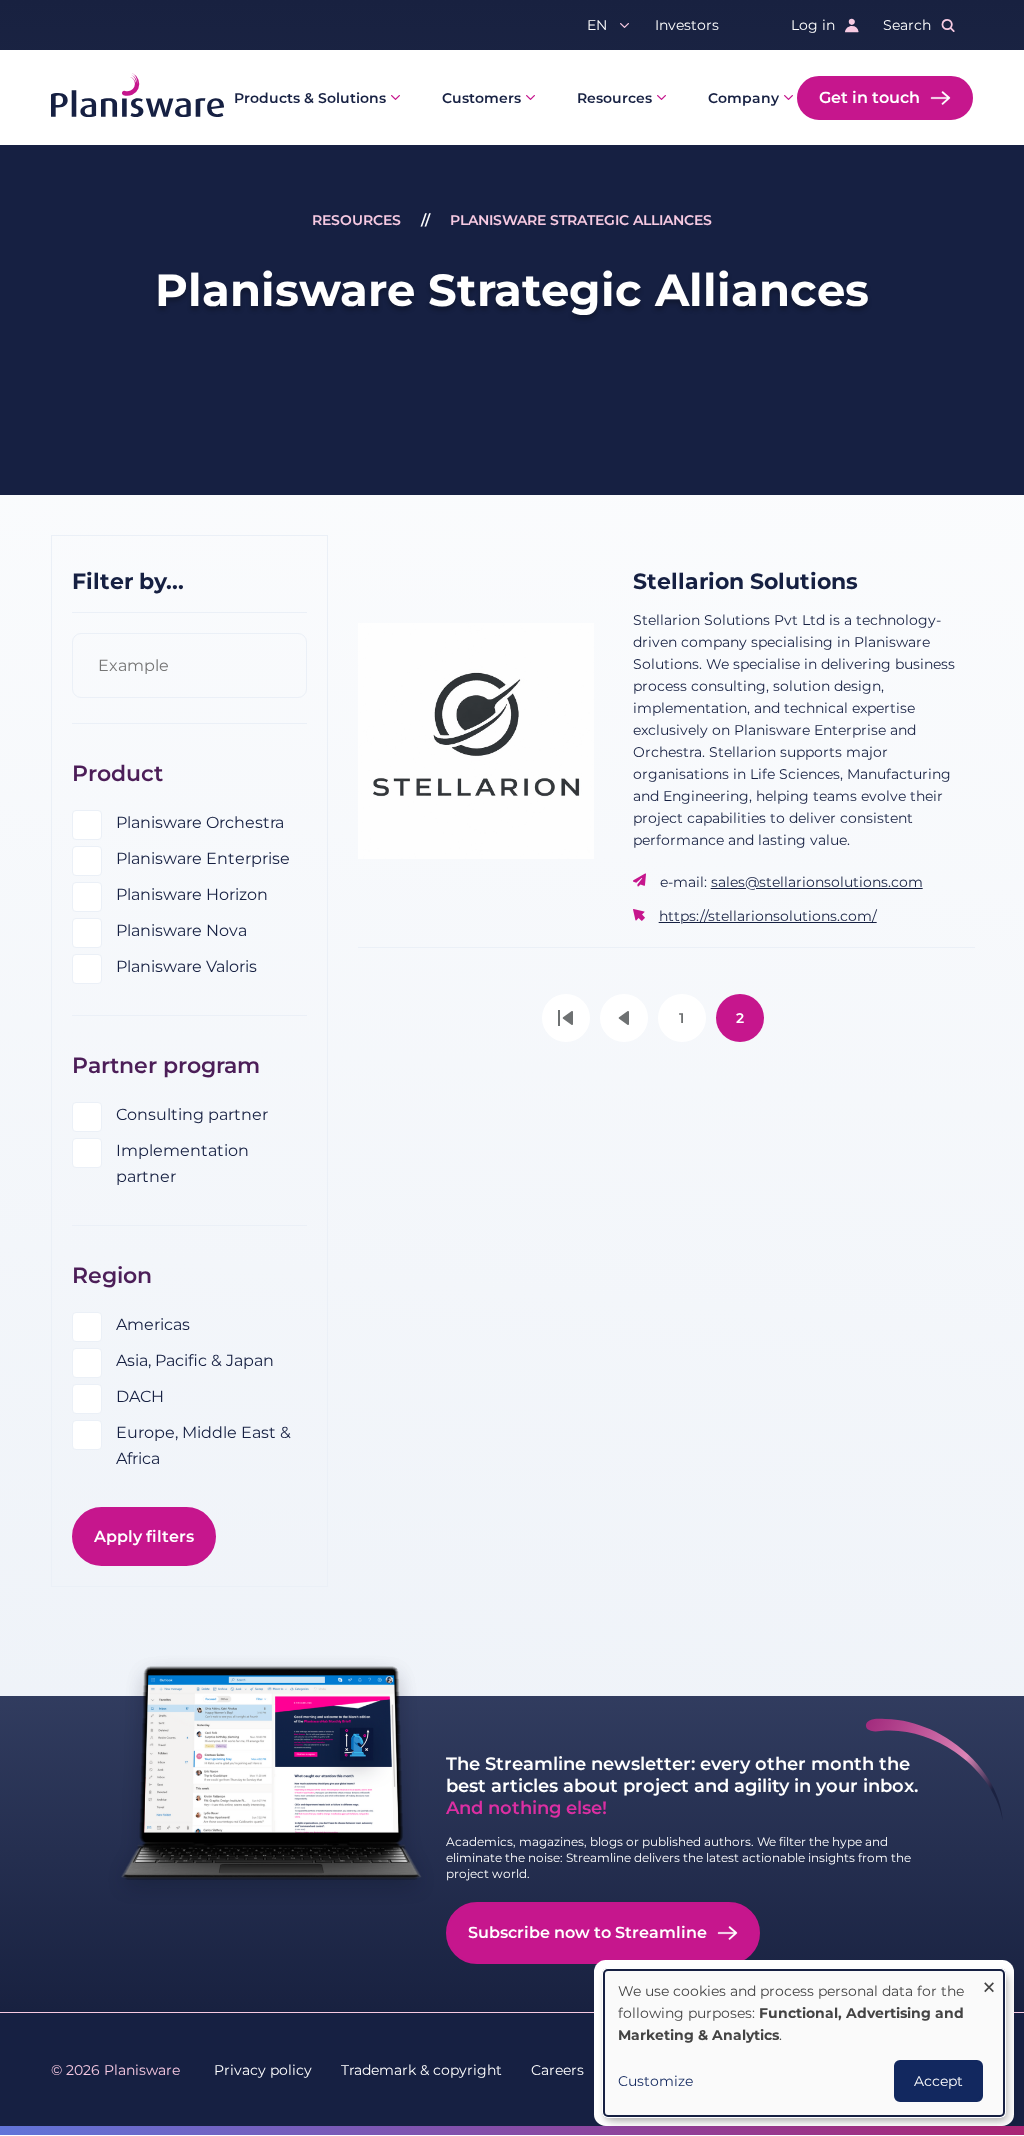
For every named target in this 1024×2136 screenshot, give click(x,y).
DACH (140, 1396)
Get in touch (869, 97)
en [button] (597, 25)
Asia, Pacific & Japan (195, 1360)
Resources (614, 98)
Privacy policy (263, 2070)
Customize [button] (655, 2081)
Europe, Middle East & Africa (203, 1445)
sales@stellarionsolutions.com (817, 882)
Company (743, 98)
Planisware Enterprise (203, 858)
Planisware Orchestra (200, 822)
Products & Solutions (310, 98)
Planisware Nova (181, 930)
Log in (813, 25)
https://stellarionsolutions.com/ (768, 916)
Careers (557, 2070)
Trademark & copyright (421, 2070)
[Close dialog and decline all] (989, 1982)
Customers (481, 98)
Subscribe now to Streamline (587, 1932)
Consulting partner (192, 1114)
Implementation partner (182, 1163)
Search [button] (907, 25)
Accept (938, 2081)
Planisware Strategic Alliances (581, 220)
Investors (687, 25)
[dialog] (804, 2043)
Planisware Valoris (186, 966)
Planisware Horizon (192, 894)
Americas (153, 1324)
